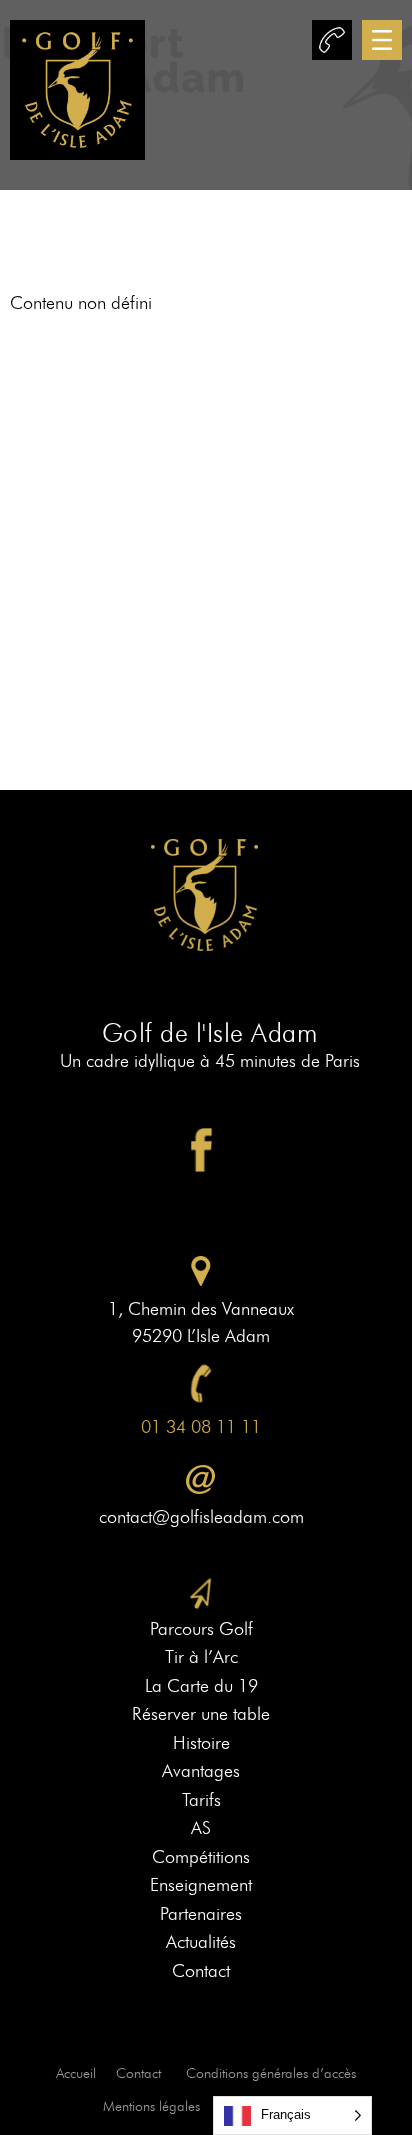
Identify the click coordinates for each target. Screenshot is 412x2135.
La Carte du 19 (201, 1686)
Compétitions (201, 1857)
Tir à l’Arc (201, 1657)
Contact (201, 1971)
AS (201, 1828)
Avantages (201, 1771)
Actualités (201, 1942)
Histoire (201, 1743)
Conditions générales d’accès (271, 2073)
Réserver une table (201, 1714)
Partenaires (201, 1914)
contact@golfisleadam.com (201, 1517)
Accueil (76, 2073)
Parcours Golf (201, 1629)
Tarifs (201, 1800)
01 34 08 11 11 (201, 1427)
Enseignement (201, 1885)
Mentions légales (151, 2106)
